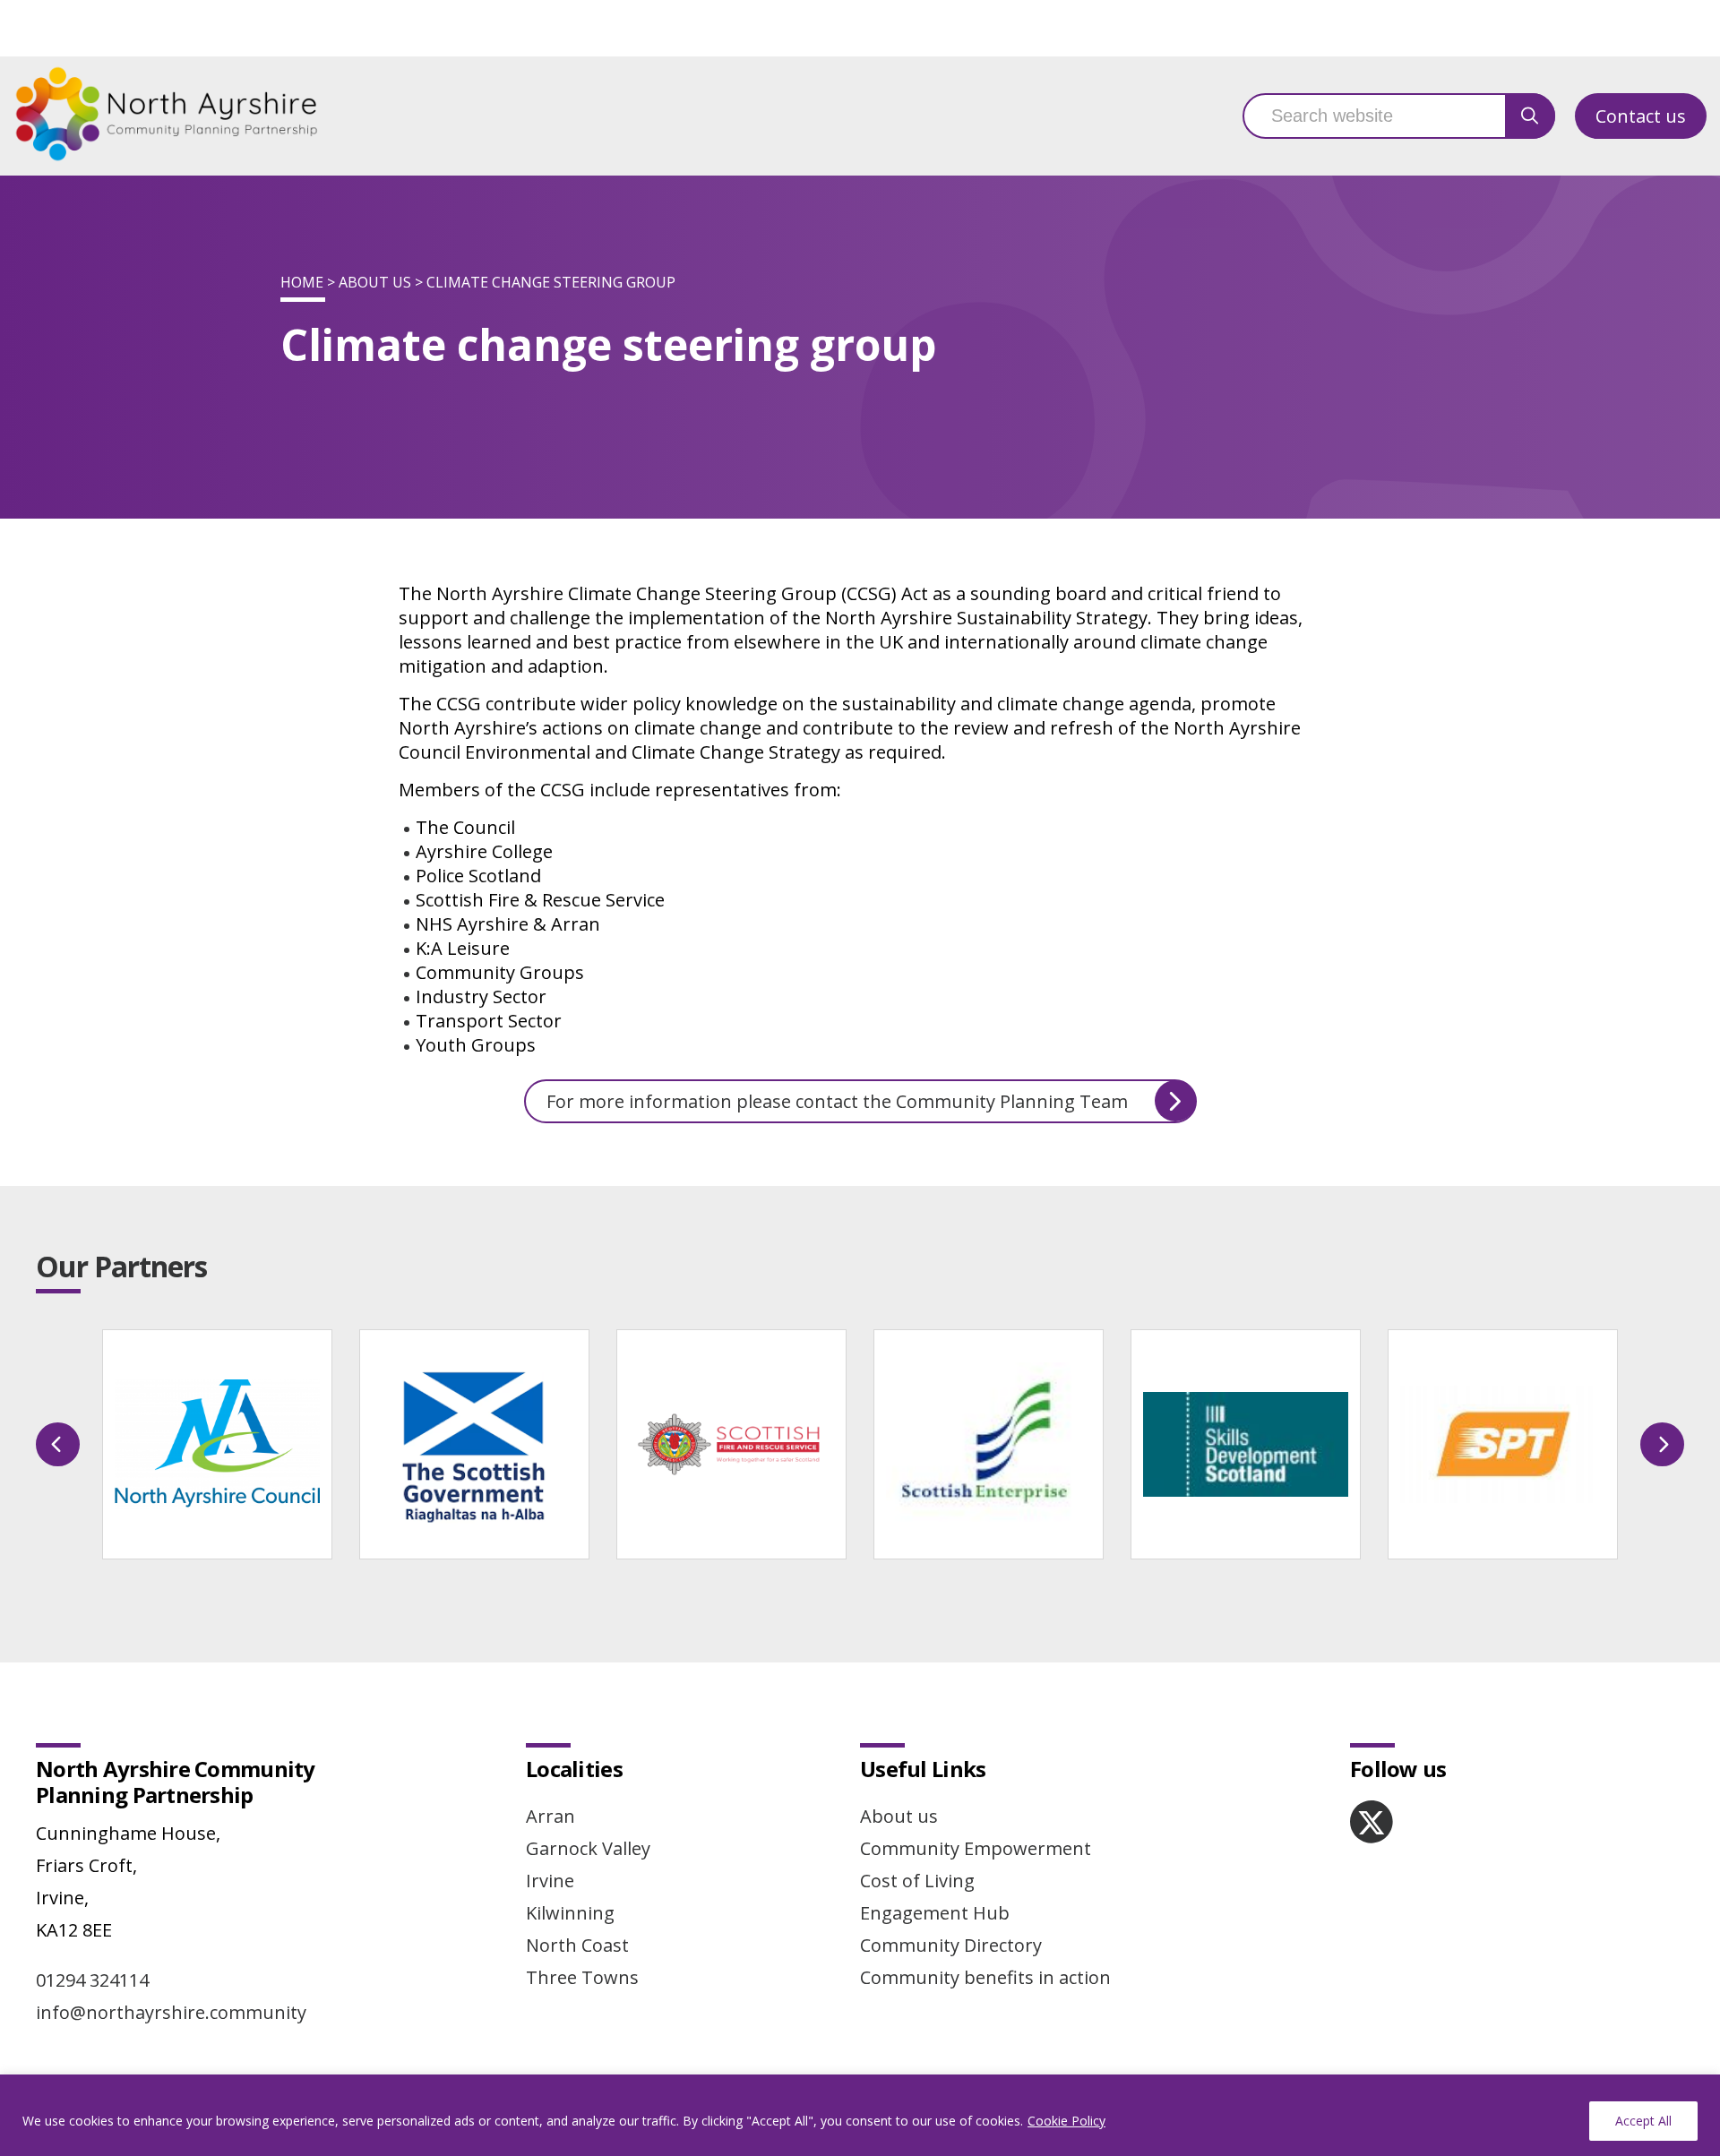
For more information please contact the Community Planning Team (837, 1101)
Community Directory (951, 1945)
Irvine (550, 1881)
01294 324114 (92, 1980)
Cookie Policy (1066, 2121)
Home (302, 282)
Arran (550, 1816)
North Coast (577, 1945)
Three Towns (582, 1977)
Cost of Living (917, 1881)
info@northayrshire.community (171, 2012)
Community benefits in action (985, 1977)
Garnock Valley (588, 1848)
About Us (375, 282)
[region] (860, 2115)
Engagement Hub (935, 1913)
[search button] (1530, 116)
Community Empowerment (976, 1848)
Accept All (1643, 2121)
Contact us (1641, 116)
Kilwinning (570, 1913)
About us (899, 1816)
